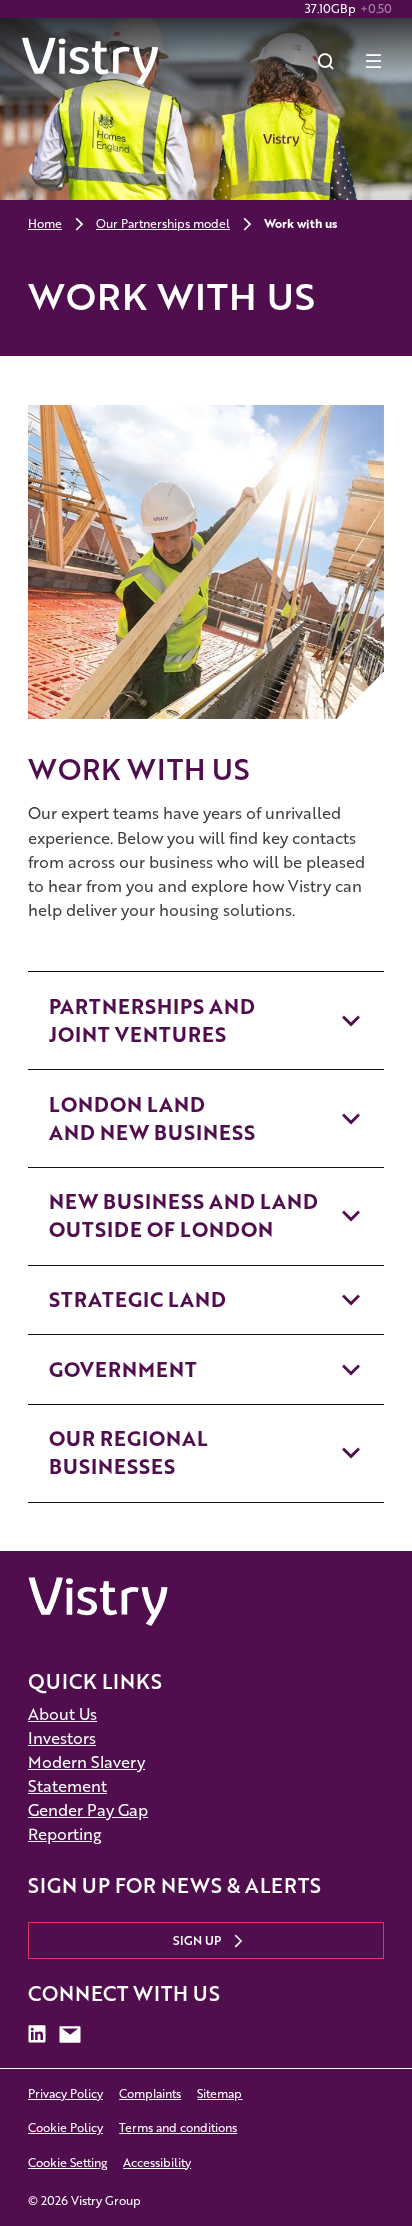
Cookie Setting (67, 2162)
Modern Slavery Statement (86, 1773)
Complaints (150, 2093)
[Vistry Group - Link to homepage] (90, 61)
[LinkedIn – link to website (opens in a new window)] (37, 2035)
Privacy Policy (65, 2093)
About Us (62, 1713)
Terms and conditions (178, 2127)
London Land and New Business (152, 1118)
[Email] (70, 2034)
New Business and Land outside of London (183, 1215)
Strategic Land (137, 1299)
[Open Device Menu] (374, 61)
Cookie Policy (65, 2127)
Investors (62, 1737)
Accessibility (157, 2162)
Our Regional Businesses (128, 1452)
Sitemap (219, 2093)
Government (123, 1369)
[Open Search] (326, 61)
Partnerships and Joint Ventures (152, 1020)
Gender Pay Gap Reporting (88, 1821)
